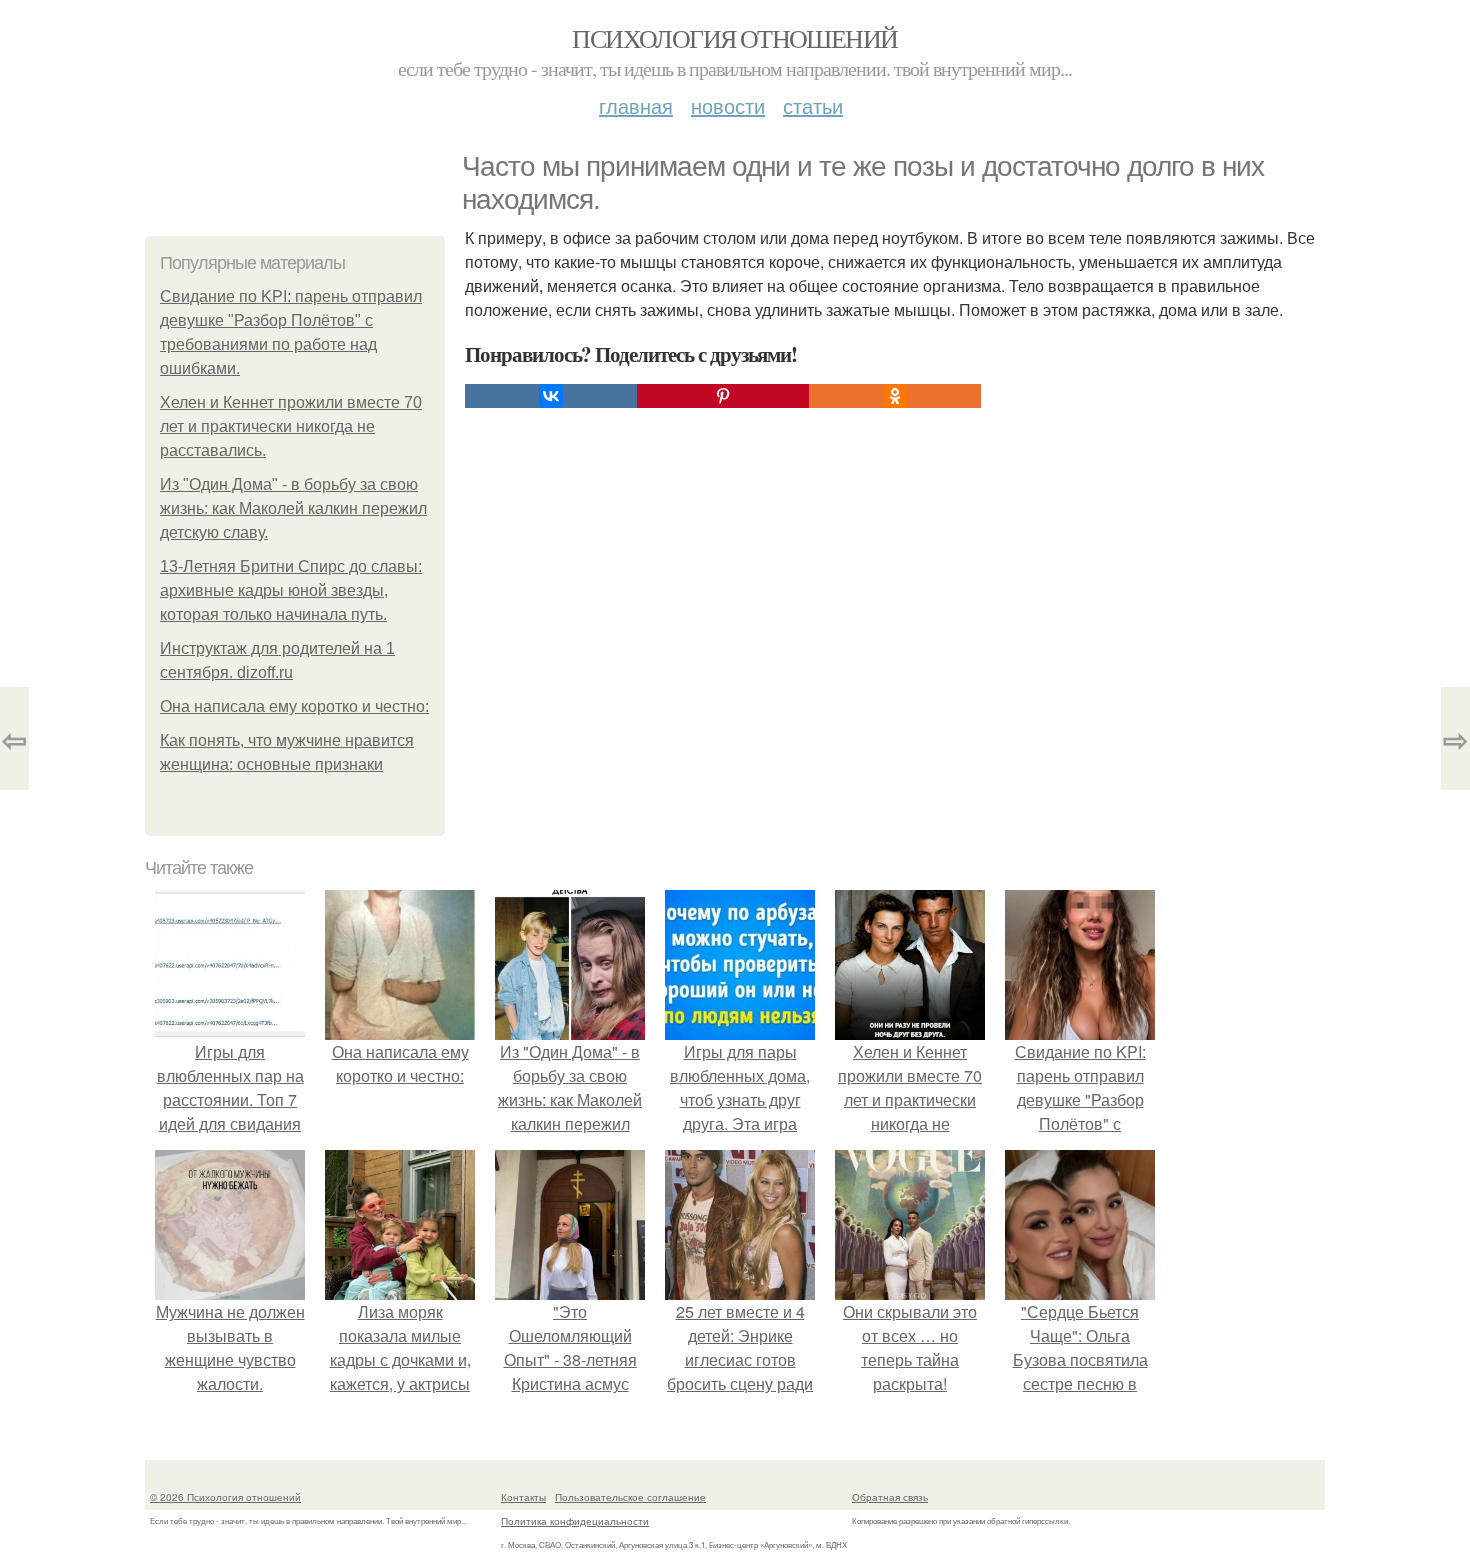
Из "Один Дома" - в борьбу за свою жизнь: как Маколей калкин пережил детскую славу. (293, 508)
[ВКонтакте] (551, 396)
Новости (728, 105)
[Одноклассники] (895, 396)
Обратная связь (890, 1497)
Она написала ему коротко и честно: (294, 706)
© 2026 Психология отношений (225, 1497)
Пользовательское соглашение (630, 1497)
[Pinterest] (723, 396)
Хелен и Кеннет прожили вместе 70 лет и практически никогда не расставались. (291, 426)
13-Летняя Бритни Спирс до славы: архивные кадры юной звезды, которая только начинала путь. (291, 590)
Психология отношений (734, 38)
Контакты (523, 1497)
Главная (636, 105)
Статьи (813, 105)
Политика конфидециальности (575, 1521)
